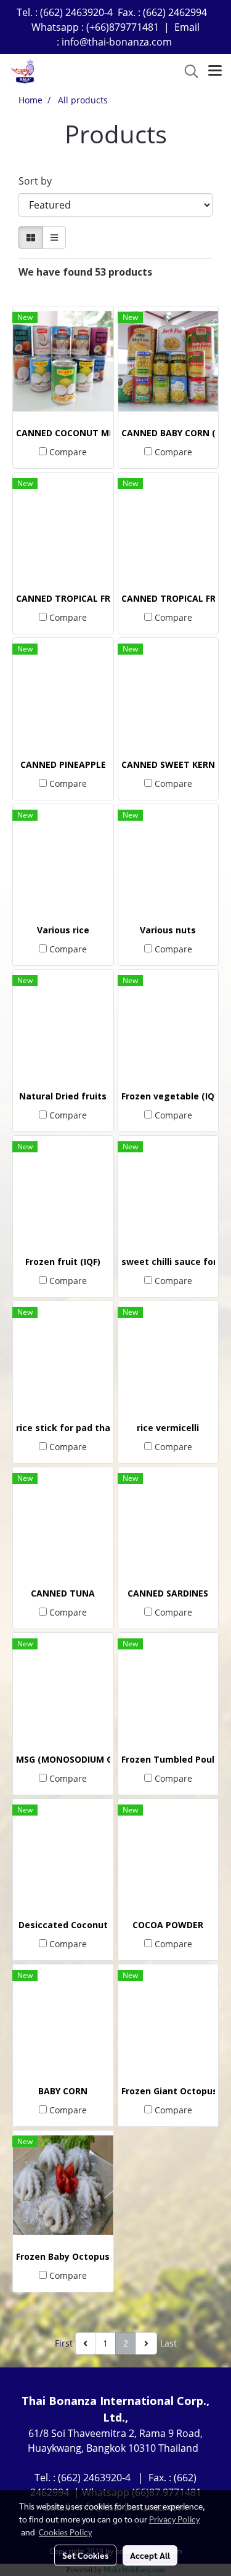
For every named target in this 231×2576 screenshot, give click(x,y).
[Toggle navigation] (215, 71)
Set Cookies (85, 2555)
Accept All (150, 2555)
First (64, 2343)
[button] (187, 71)
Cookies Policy (65, 2532)
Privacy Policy (174, 2519)
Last (168, 2343)
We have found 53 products (85, 272)
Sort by (39, 181)
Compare (68, 452)
